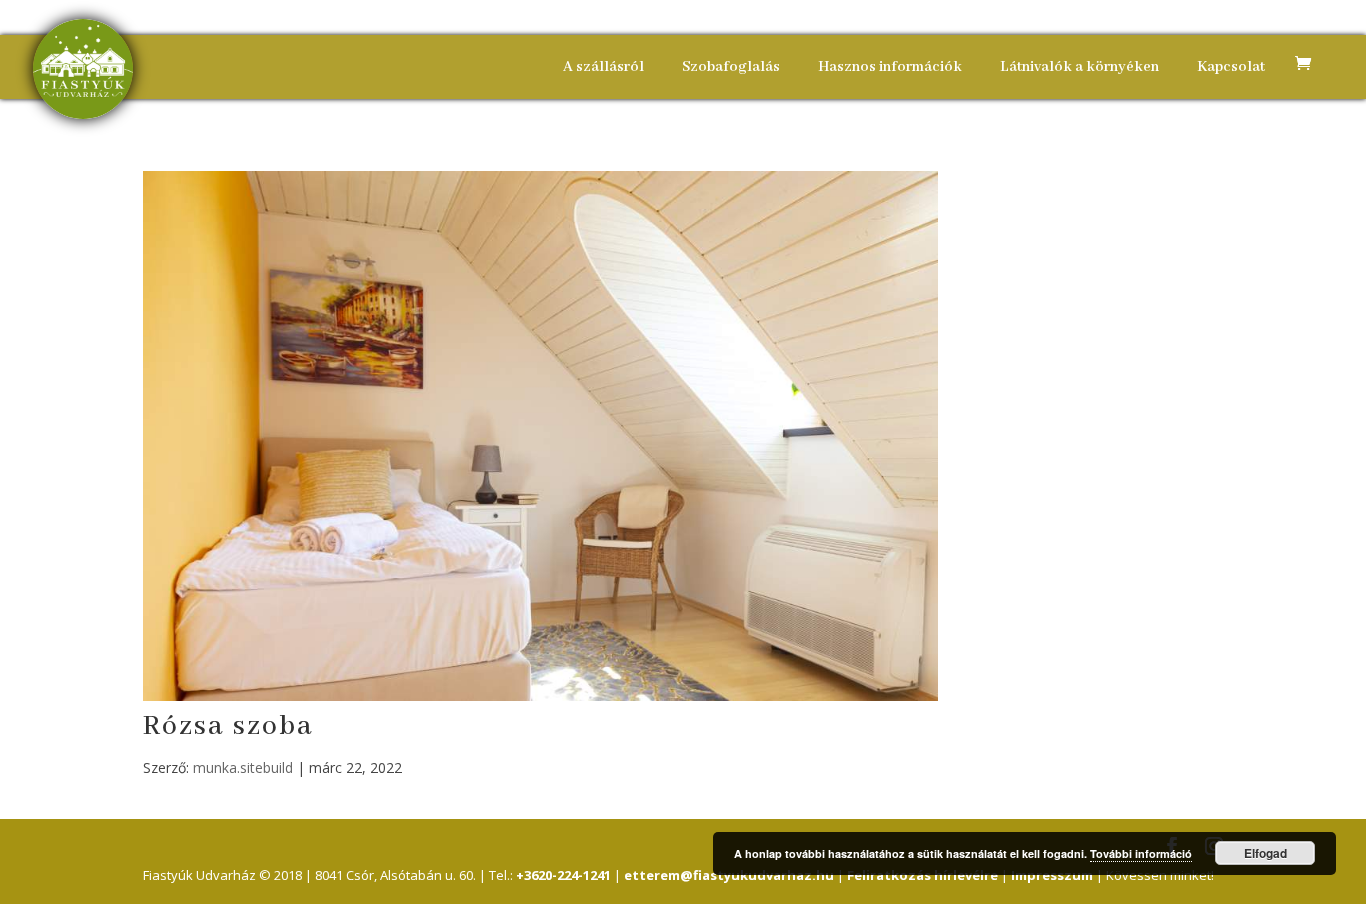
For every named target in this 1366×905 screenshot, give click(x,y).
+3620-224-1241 (563, 875)
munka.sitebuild (243, 767)
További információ (1141, 853)
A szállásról (603, 67)
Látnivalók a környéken (1079, 67)
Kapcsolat (1231, 67)
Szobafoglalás (731, 67)
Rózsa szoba (228, 726)
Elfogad (1265, 853)
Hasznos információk (890, 67)
